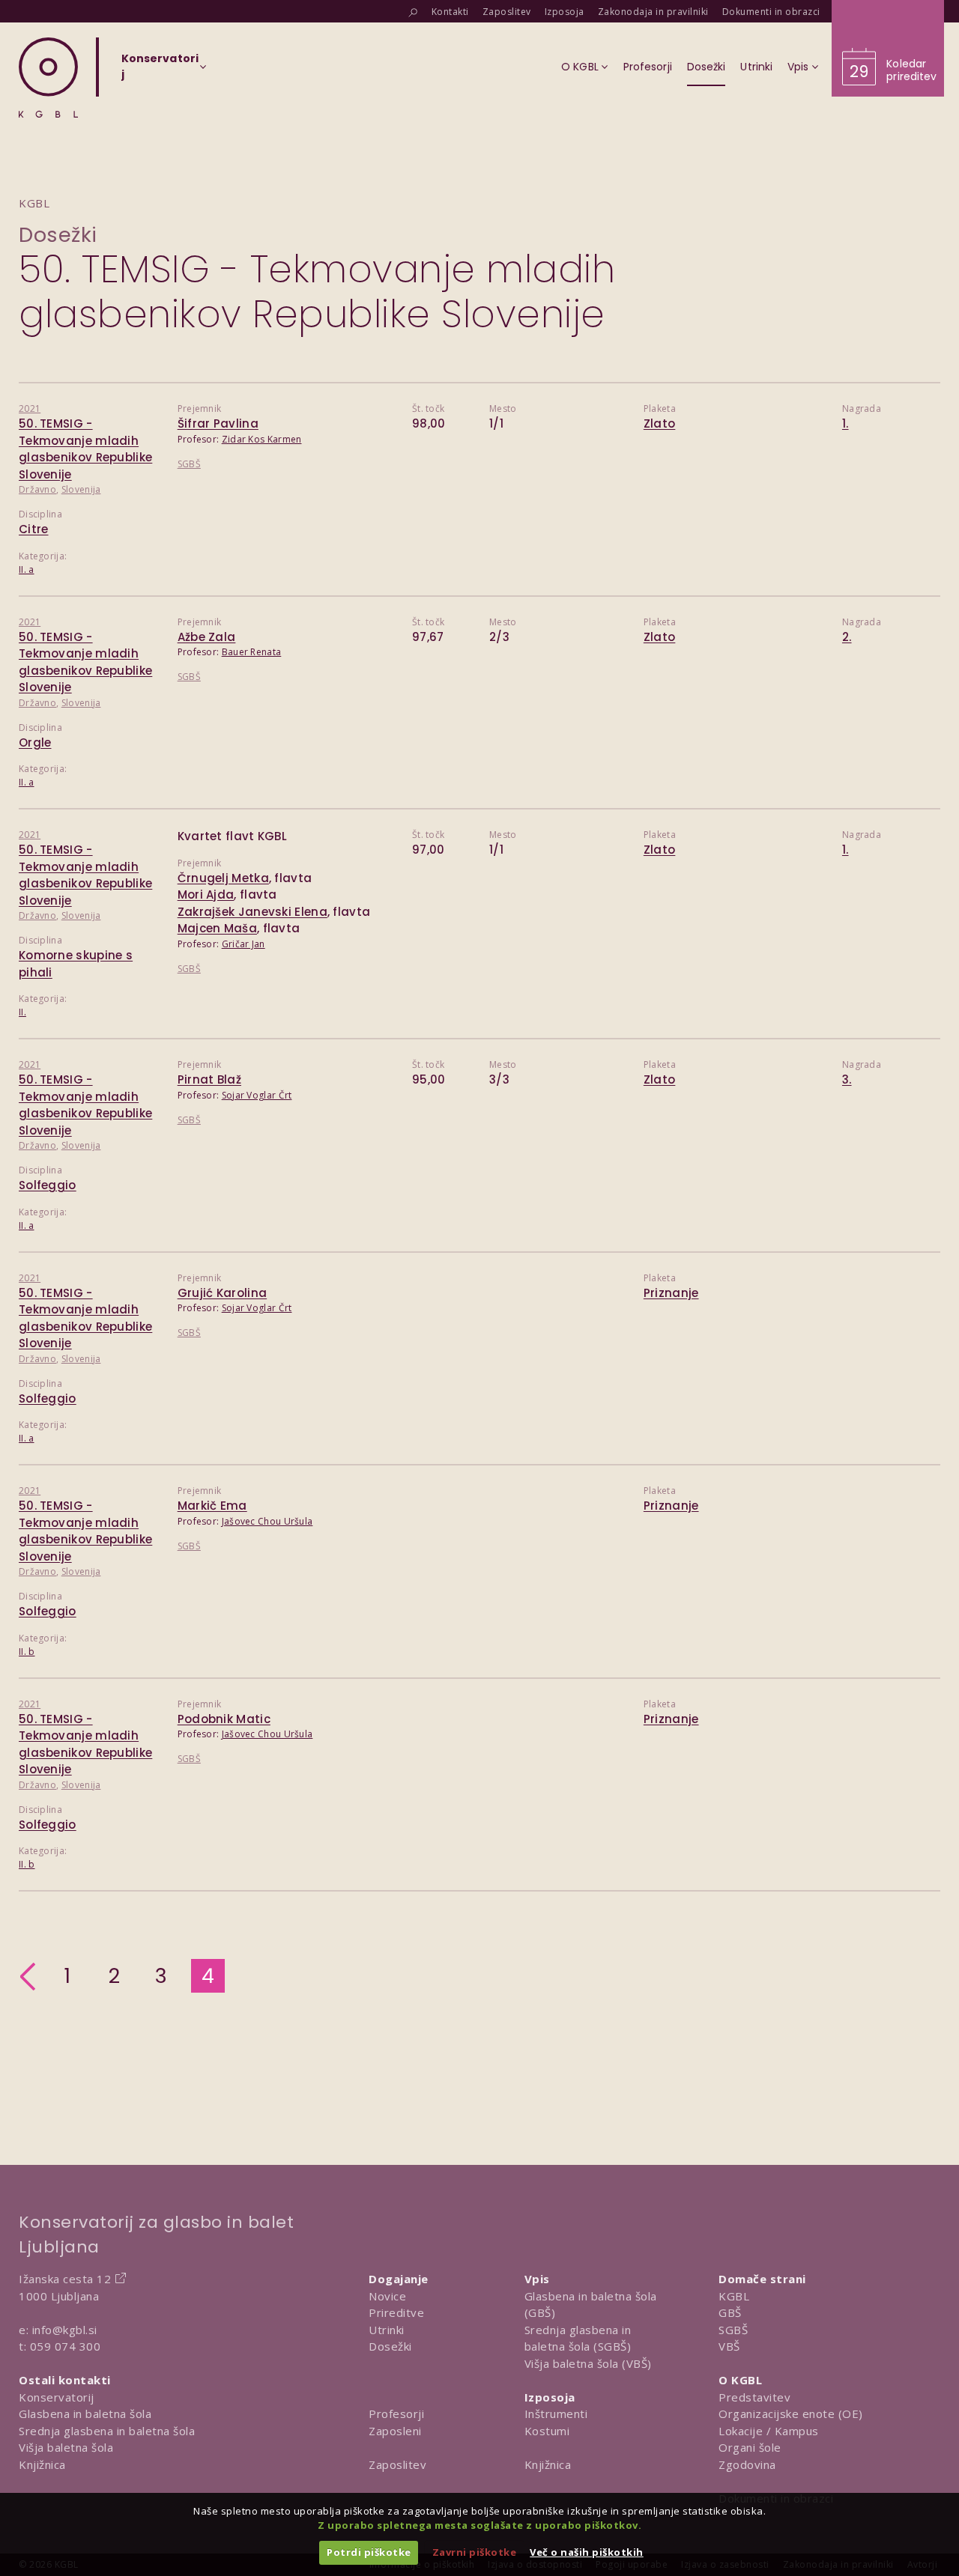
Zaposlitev (397, 2464)
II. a (27, 569)
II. (22, 1012)
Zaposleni (395, 2431)
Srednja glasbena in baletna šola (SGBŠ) (578, 2338)
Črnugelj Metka (223, 878)
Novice (387, 2296)
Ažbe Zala (207, 637)
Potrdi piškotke (369, 2552)
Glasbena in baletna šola (85, 2414)
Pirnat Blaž (209, 1079)
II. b (27, 1652)
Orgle (35, 742)
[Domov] (48, 78)
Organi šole (750, 2447)
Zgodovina (747, 2464)
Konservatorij (57, 2397)
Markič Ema (212, 1506)
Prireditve (396, 2312)
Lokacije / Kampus (769, 2431)
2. (847, 637)
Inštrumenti (556, 2414)
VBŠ (729, 2346)
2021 (30, 408)
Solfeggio (48, 1185)
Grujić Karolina (223, 1293)
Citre (34, 529)
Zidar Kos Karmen (262, 439)
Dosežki (58, 235)
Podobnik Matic (224, 1719)
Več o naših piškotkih (587, 2552)
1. (845, 423)
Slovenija (81, 489)
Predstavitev (754, 2397)
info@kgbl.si (65, 2330)
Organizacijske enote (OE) (791, 2414)
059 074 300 (66, 2346)
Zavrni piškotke (475, 2552)
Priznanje (671, 1293)
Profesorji (396, 2414)
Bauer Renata (252, 652)
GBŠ (730, 2312)
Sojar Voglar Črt (257, 1095)
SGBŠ (189, 464)
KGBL (734, 2296)
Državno (37, 489)
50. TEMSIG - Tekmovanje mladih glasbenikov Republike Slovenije (85, 449)
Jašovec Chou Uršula (267, 1521)
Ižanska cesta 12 (65, 2279)
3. (847, 1079)
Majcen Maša (217, 928)
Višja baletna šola (66, 2447)
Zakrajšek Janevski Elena (252, 912)
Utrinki (387, 2330)
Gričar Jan (243, 944)
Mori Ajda (206, 894)
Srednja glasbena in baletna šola (107, 2431)
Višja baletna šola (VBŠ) (588, 2363)
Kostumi (547, 2431)
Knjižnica (42, 2464)
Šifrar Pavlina (218, 423)
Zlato (660, 423)
